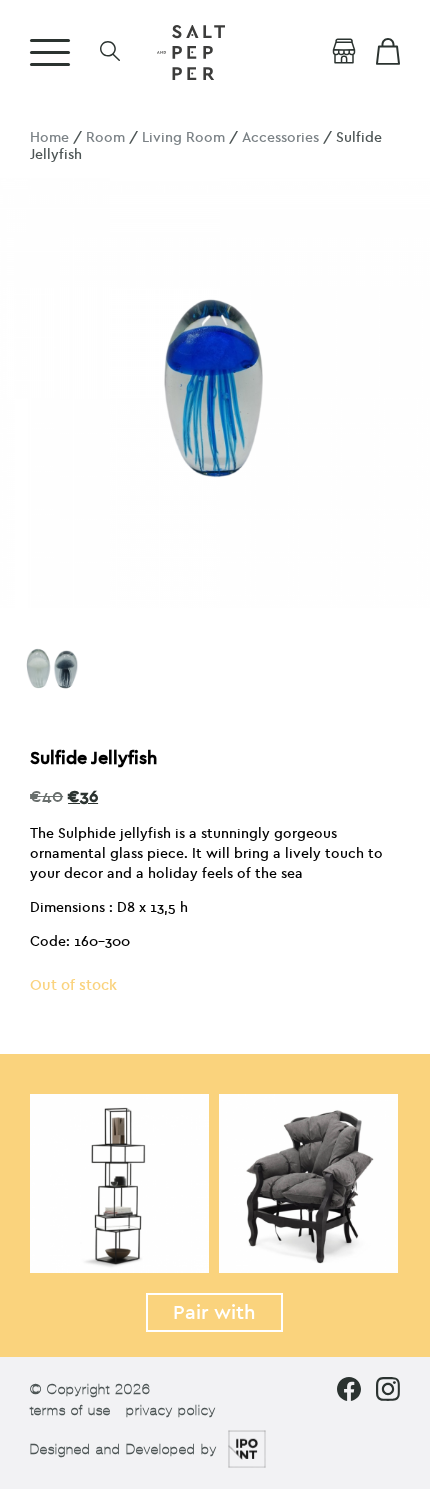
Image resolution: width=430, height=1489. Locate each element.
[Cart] (388, 52)
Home (49, 137)
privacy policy (171, 1410)
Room (105, 137)
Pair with (214, 1312)
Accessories (280, 137)
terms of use (70, 1410)
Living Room (183, 137)
